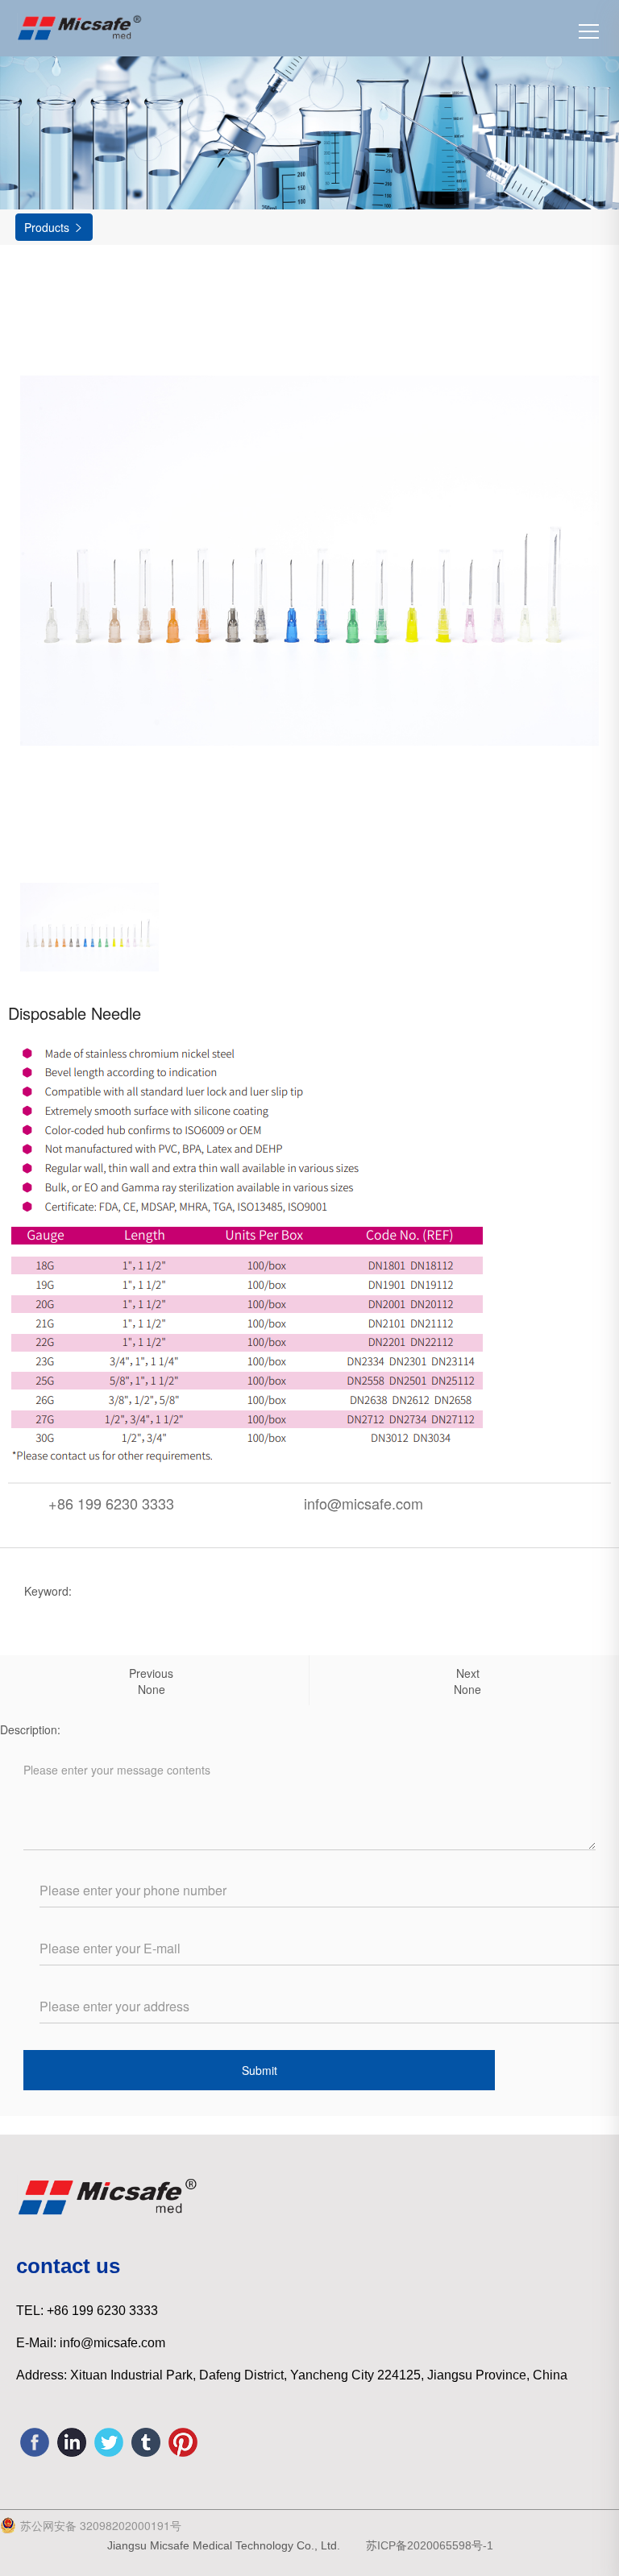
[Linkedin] (72, 2442)
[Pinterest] (183, 2442)
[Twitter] (109, 2442)
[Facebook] (35, 2442)
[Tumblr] (146, 2442)
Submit (260, 2070)
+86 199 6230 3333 (111, 1503)
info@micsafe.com (364, 1503)
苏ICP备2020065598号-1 (426, 2545)
